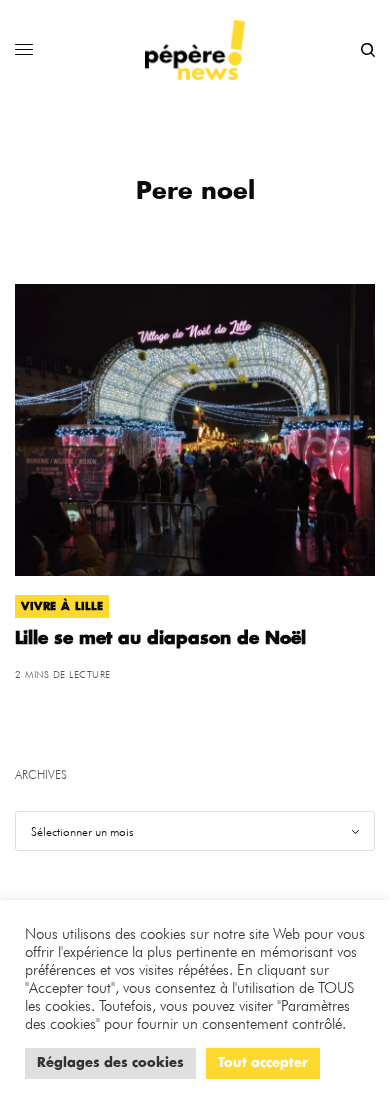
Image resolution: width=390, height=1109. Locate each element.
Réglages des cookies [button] (110, 1063)
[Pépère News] (195, 50)
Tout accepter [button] (263, 1063)
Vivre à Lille (62, 606)
